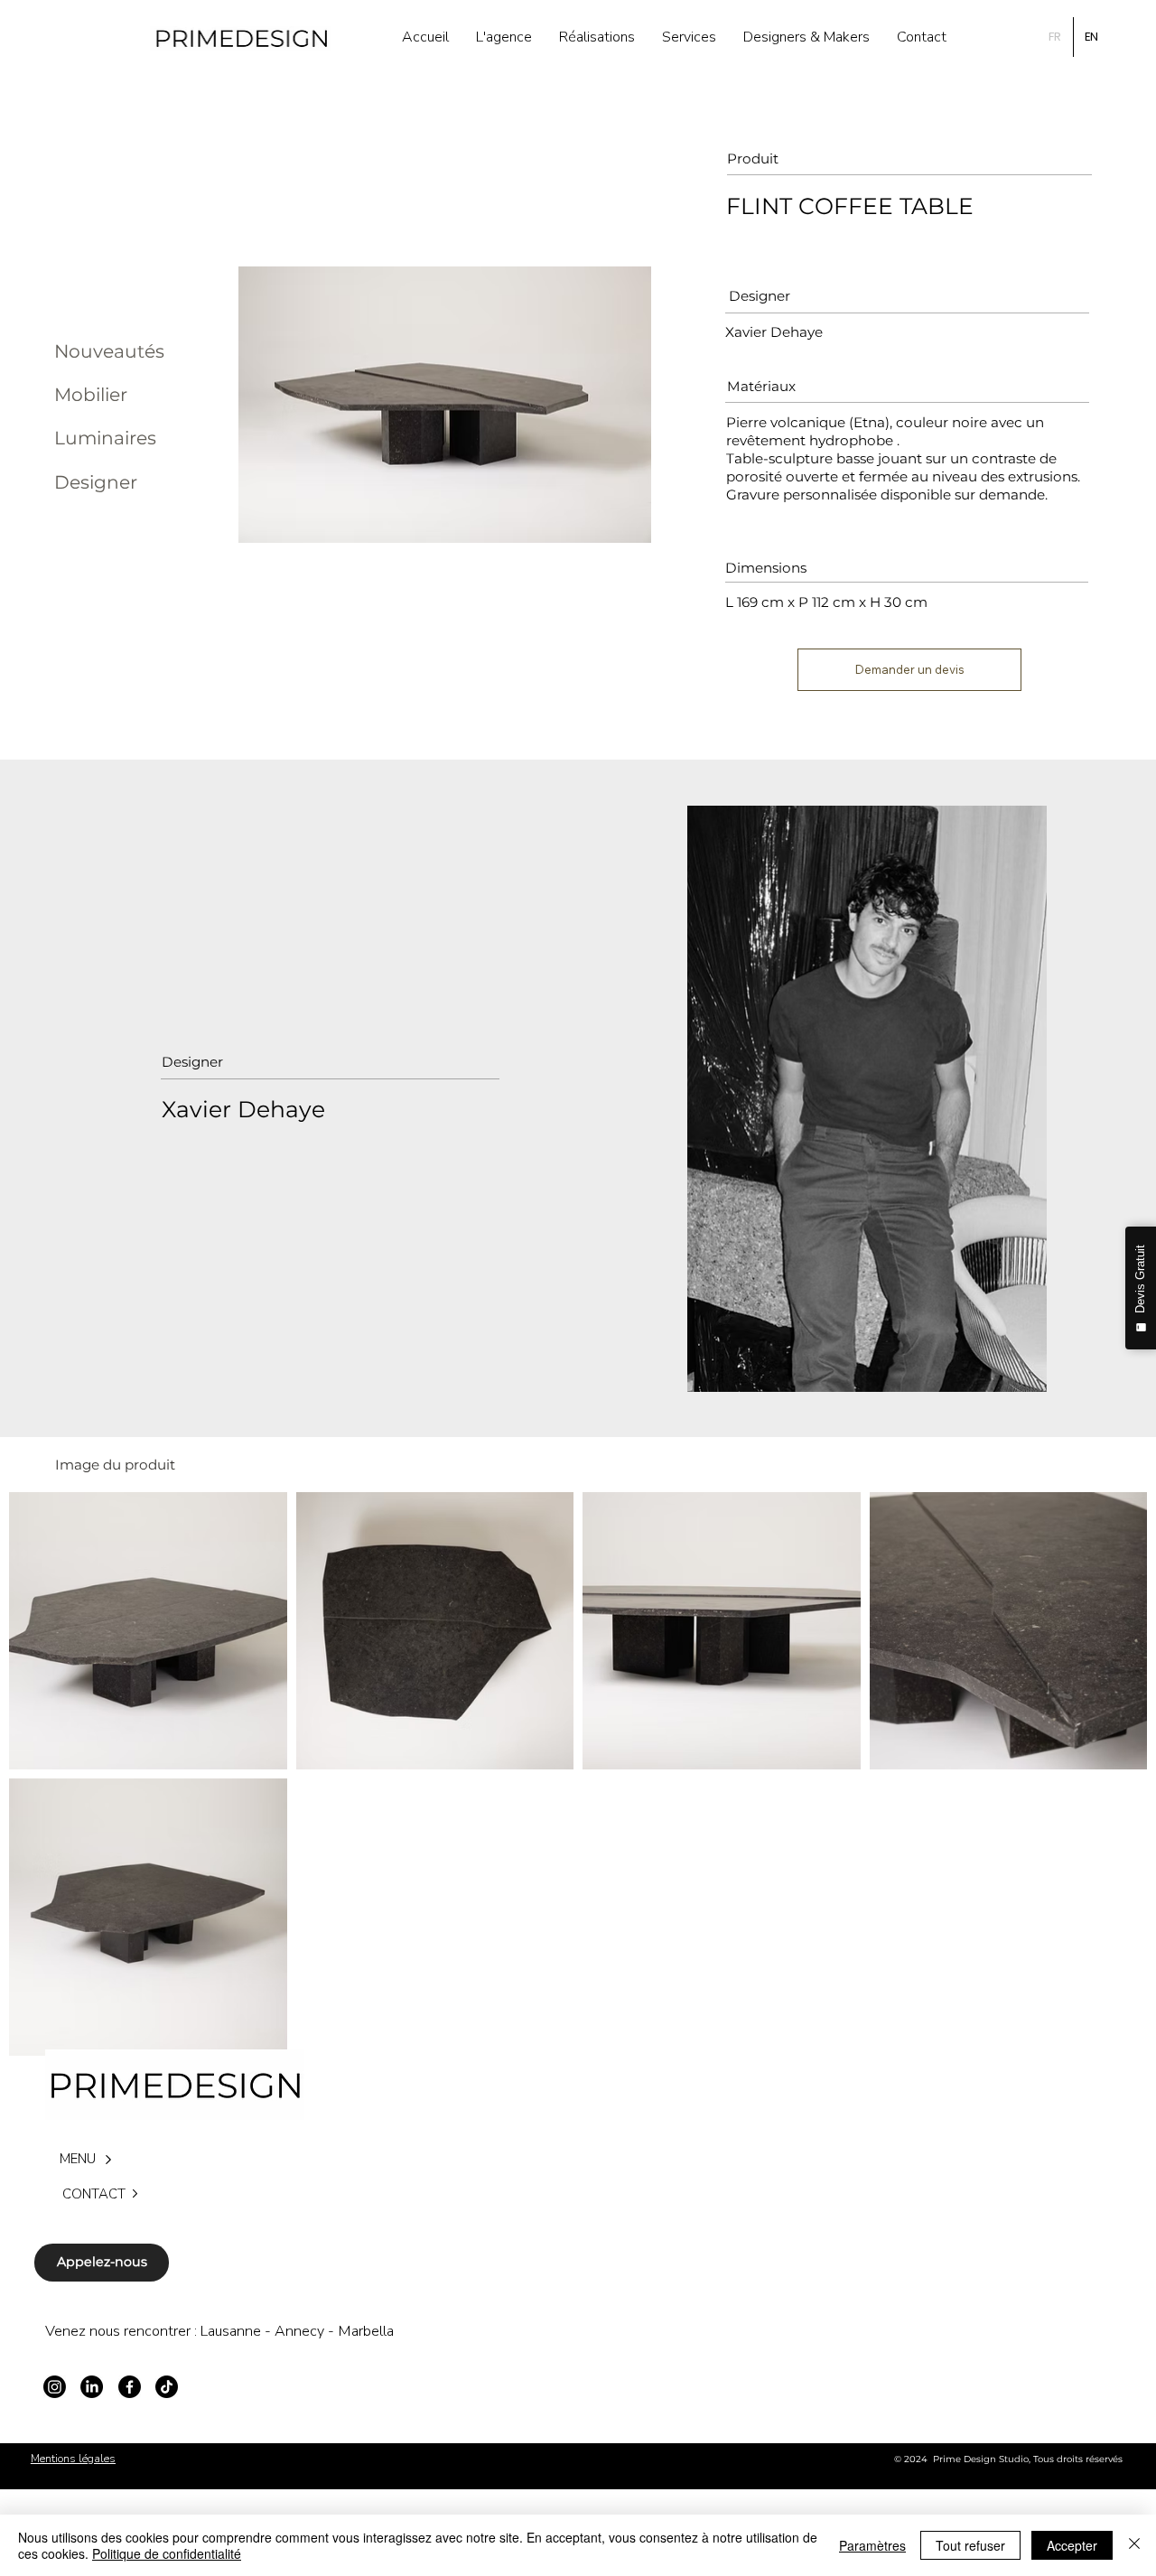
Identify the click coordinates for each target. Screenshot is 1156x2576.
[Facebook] (130, 2387)
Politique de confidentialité (167, 2553)
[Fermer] (1134, 2545)
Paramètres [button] (872, 2545)
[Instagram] (55, 2387)
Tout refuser (970, 2545)
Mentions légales (73, 2459)
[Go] (135, 2194)
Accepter (1072, 2545)
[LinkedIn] (92, 2387)
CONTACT (94, 2194)
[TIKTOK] (167, 2387)
